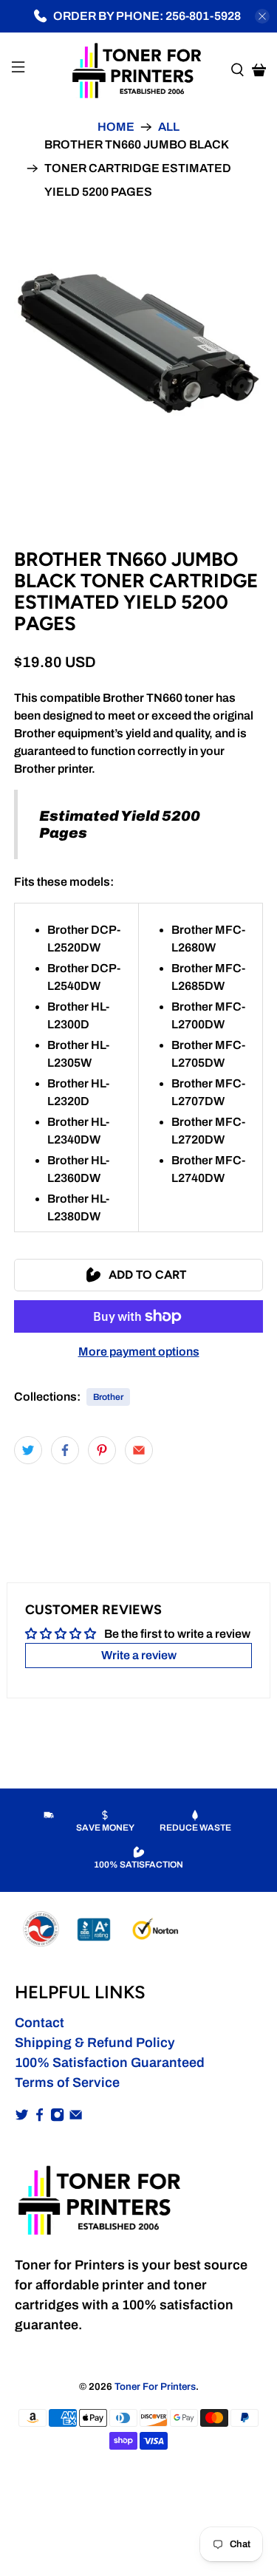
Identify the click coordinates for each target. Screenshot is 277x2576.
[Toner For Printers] (139, 69)
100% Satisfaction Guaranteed (110, 2063)
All (169, 127)
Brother (108, 1397)
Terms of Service (67, 2083)
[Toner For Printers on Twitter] (22, 2117)
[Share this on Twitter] (28, 1450)
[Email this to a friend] (139, 1450)
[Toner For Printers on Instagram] (57, 2117)
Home (116, 127)
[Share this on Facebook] (65, 1450)
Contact (40, 2023)
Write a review (139, 1655)
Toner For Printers (155, 2387)
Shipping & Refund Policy (95, 2043)
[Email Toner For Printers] (76, 2117)
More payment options (139, 1352)
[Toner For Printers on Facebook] (40, 2117)
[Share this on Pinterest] (102, 1450)
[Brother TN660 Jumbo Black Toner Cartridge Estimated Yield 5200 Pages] (138, 343)
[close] (262, 16)
